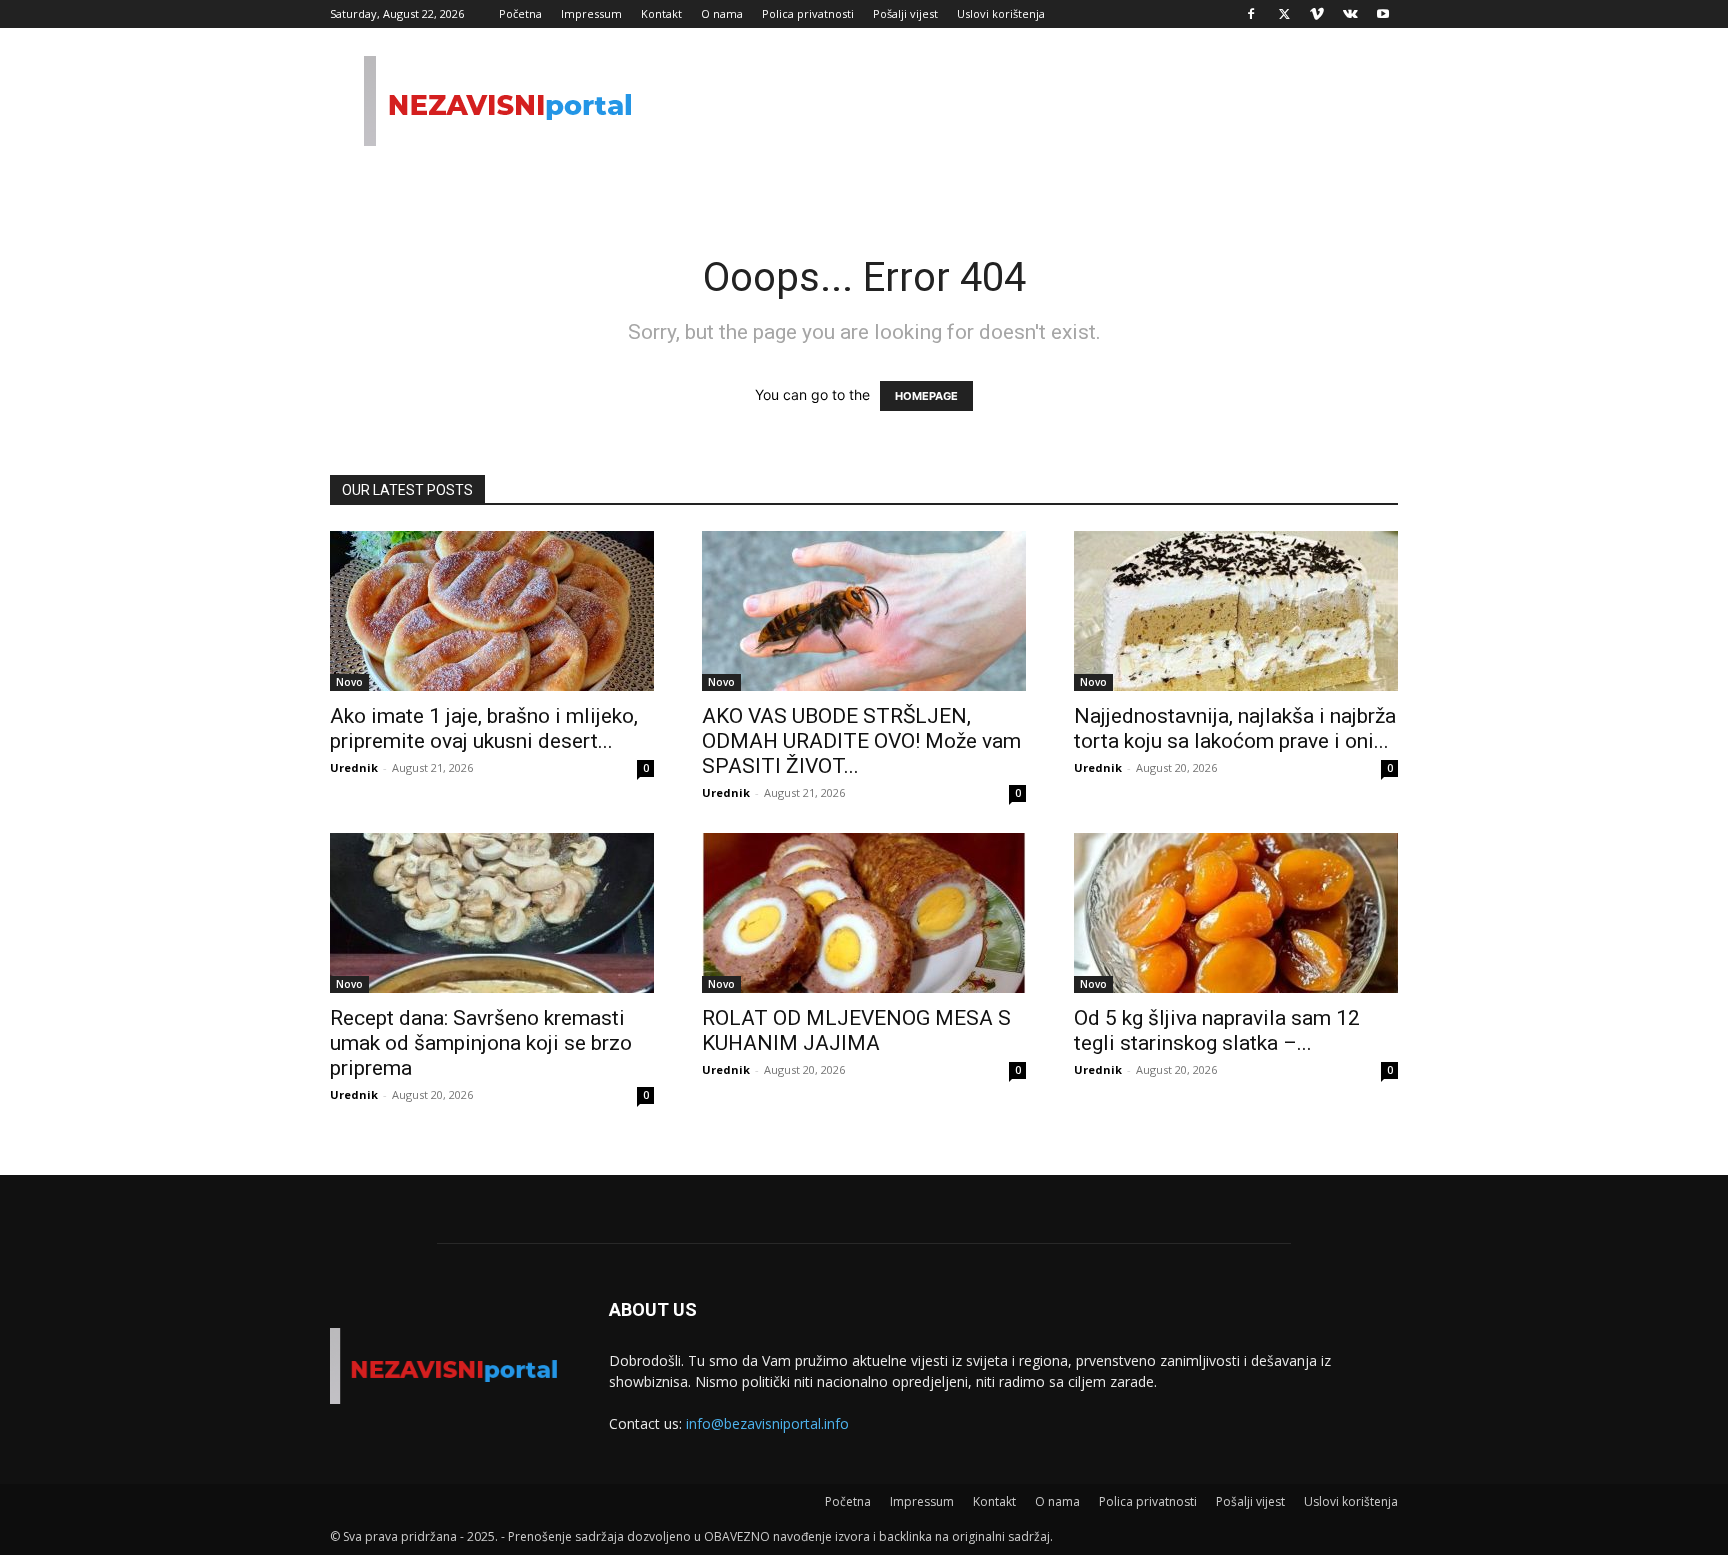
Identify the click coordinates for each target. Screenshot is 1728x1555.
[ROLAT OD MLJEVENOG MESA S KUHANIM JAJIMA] (864, 913)
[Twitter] (1284, 14)
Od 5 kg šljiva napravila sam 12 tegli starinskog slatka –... (1217, 1030)
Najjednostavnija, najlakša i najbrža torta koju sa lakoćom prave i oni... (1235, 728)
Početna (520, 13)
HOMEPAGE (926, 396)
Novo (349, 682)
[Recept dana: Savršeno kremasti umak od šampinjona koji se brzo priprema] (492, 913)
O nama (722, 13)
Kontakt (661, 13)
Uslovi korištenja (1001, 13)
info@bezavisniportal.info (767, 1423)
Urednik (354, 767)
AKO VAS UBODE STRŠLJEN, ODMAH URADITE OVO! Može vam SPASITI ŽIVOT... (861, 741)
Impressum (591, 13)
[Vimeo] (1317, 14)
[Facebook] (1251, 14)
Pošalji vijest (905, 13)
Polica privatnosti (808, 13)
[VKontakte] (1350, 14)
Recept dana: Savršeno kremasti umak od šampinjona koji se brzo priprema (481, 1043)
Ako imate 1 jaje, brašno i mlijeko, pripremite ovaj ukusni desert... (484, 728)
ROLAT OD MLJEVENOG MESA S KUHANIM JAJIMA (856, 1030)
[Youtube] (1383, 14)
